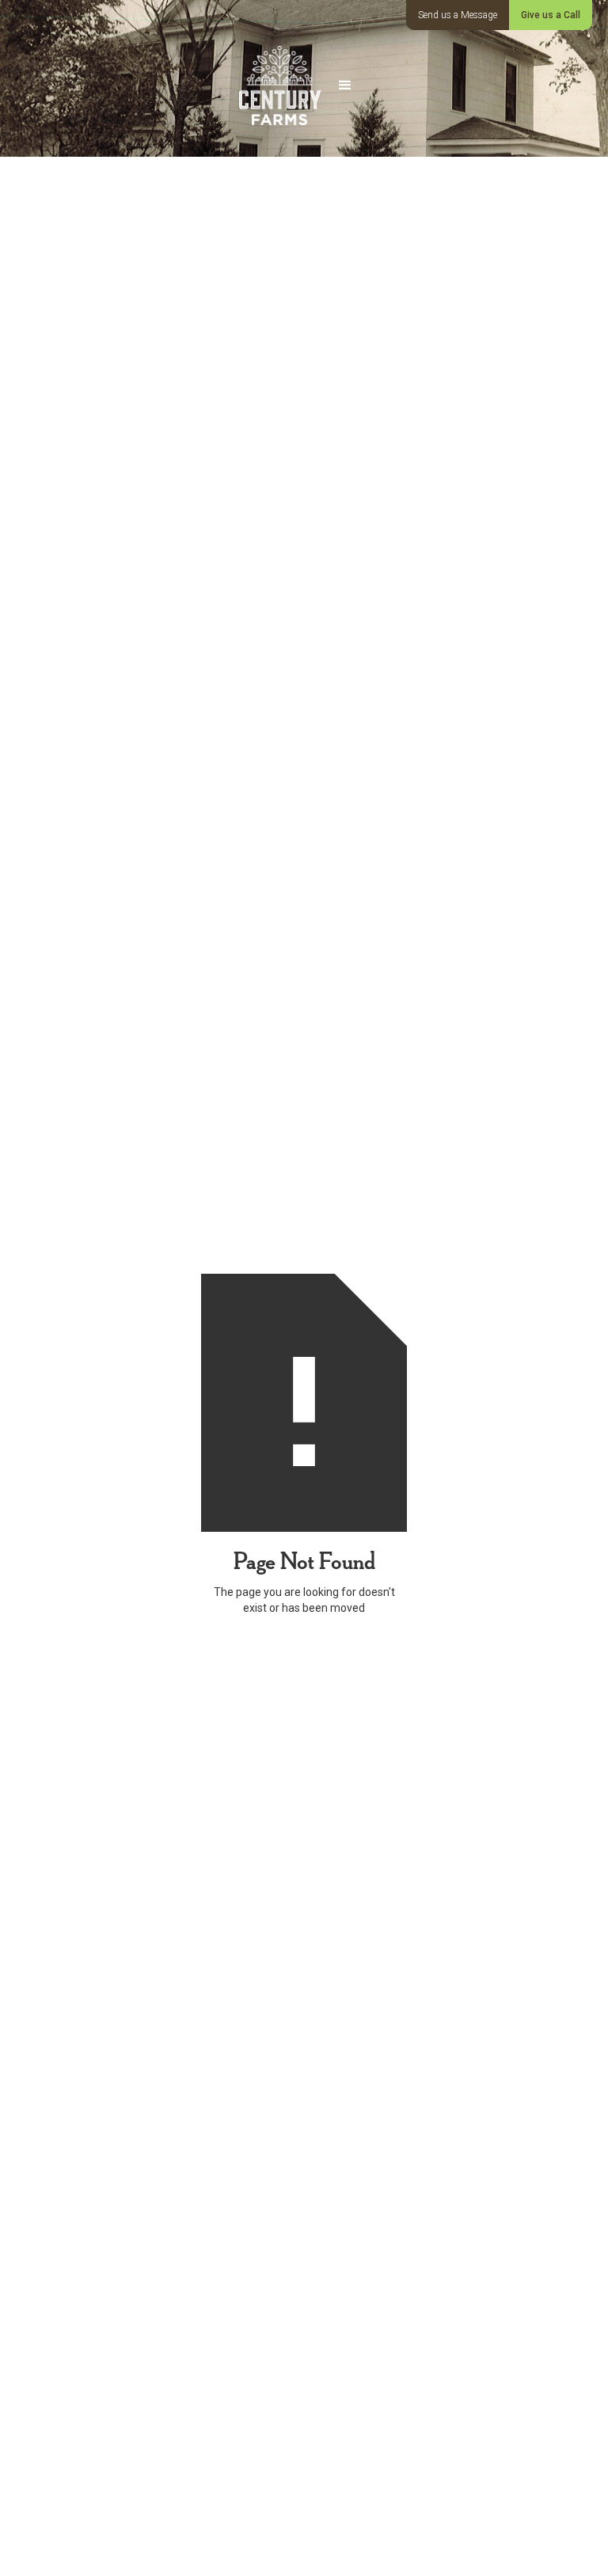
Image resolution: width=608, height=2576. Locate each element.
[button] (345, 85)
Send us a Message (458, 15)
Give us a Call (551, 15)
